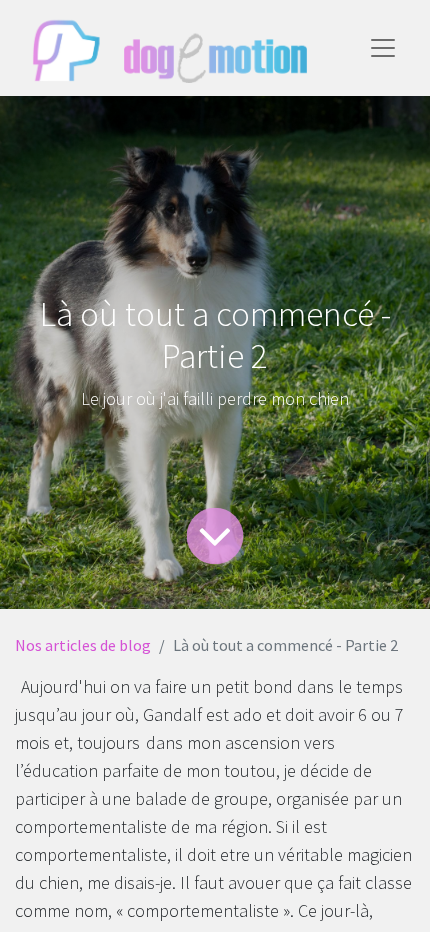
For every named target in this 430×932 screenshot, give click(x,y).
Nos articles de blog (83, 645)
